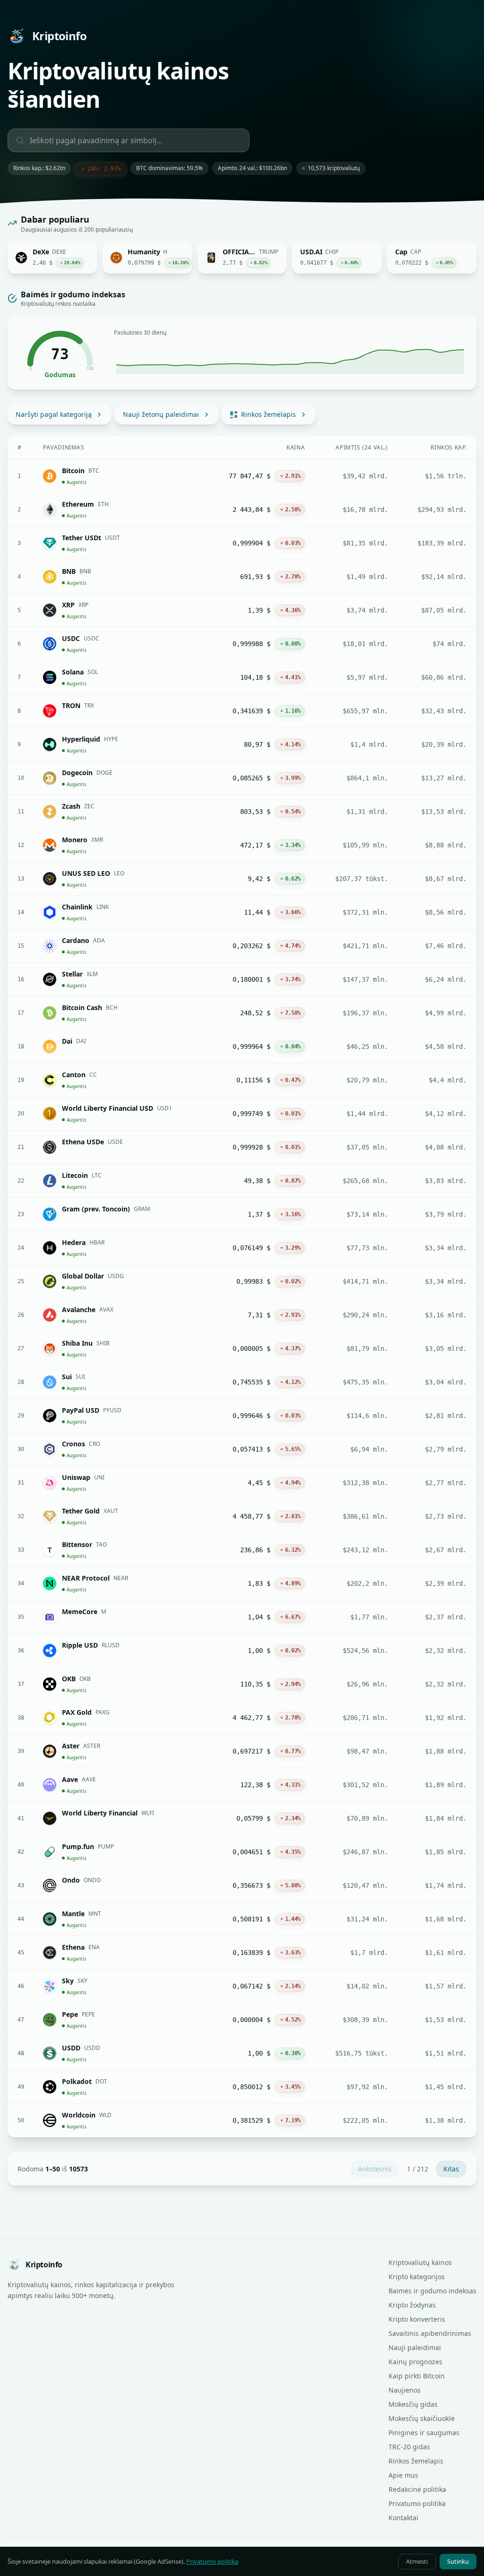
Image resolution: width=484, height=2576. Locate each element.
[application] (290, 357)
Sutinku (458, 2561)
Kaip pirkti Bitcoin (417, 2376)
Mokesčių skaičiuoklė (422, 2418)
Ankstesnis (375, 2169)
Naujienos (405, 2390)
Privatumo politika (417, 2503)
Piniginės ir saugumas (424, 2433)
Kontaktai (403, 2518)
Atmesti (417, 2561)
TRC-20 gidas (409, 2447)
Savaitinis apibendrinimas (430, 2333)
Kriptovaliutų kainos (420, 2262)
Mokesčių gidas (413, 2404)
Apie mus (403, 2475)
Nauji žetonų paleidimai (161, 414)
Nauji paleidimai (415, 2347)
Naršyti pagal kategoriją (54, 414)
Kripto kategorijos (417, 2277)
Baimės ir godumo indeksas (432, 2291)
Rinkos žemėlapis (268, 414)
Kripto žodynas (412, 2305)
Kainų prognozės (415, 2362)
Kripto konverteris (417, 2319)
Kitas (451, 2169)
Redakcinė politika (417, 2489)
